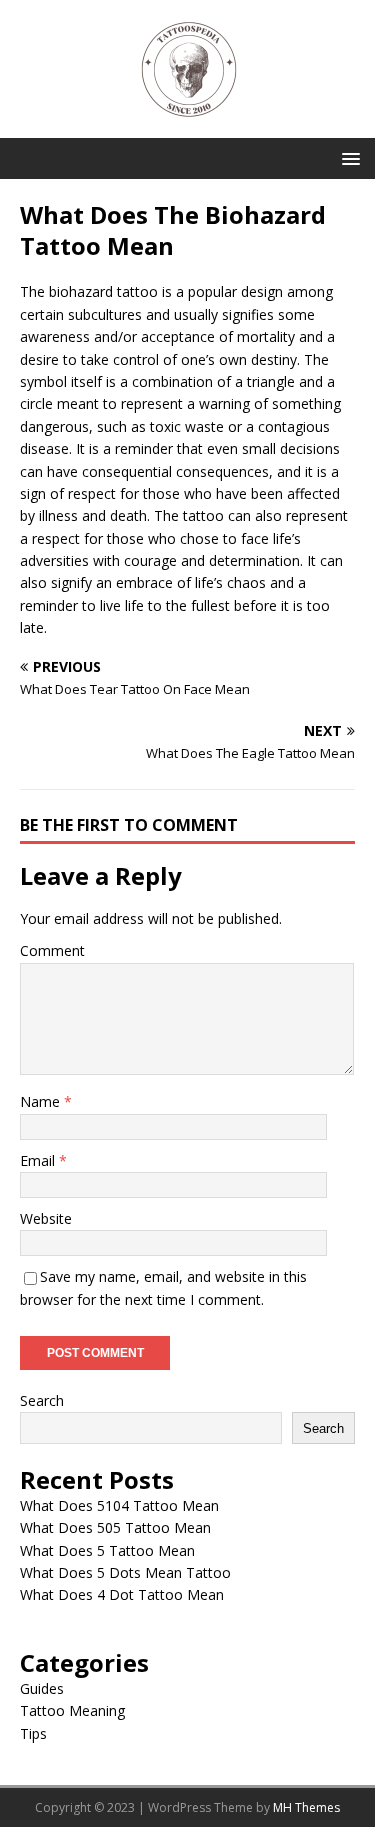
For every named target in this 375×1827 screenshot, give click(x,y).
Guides (42, 1688)
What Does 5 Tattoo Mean (107, 1550)
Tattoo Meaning (72, 1710)
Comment (52, 950)
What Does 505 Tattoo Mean (115, 1527)
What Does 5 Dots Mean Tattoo (125, 1572)
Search (42, 1400)
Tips (33, 1733)
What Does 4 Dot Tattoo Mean (122, 1594)
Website (46, 1218)
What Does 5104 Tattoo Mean (119, 1505)
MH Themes (306, 1807)
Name (42, 1101)
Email (39, 1160)
